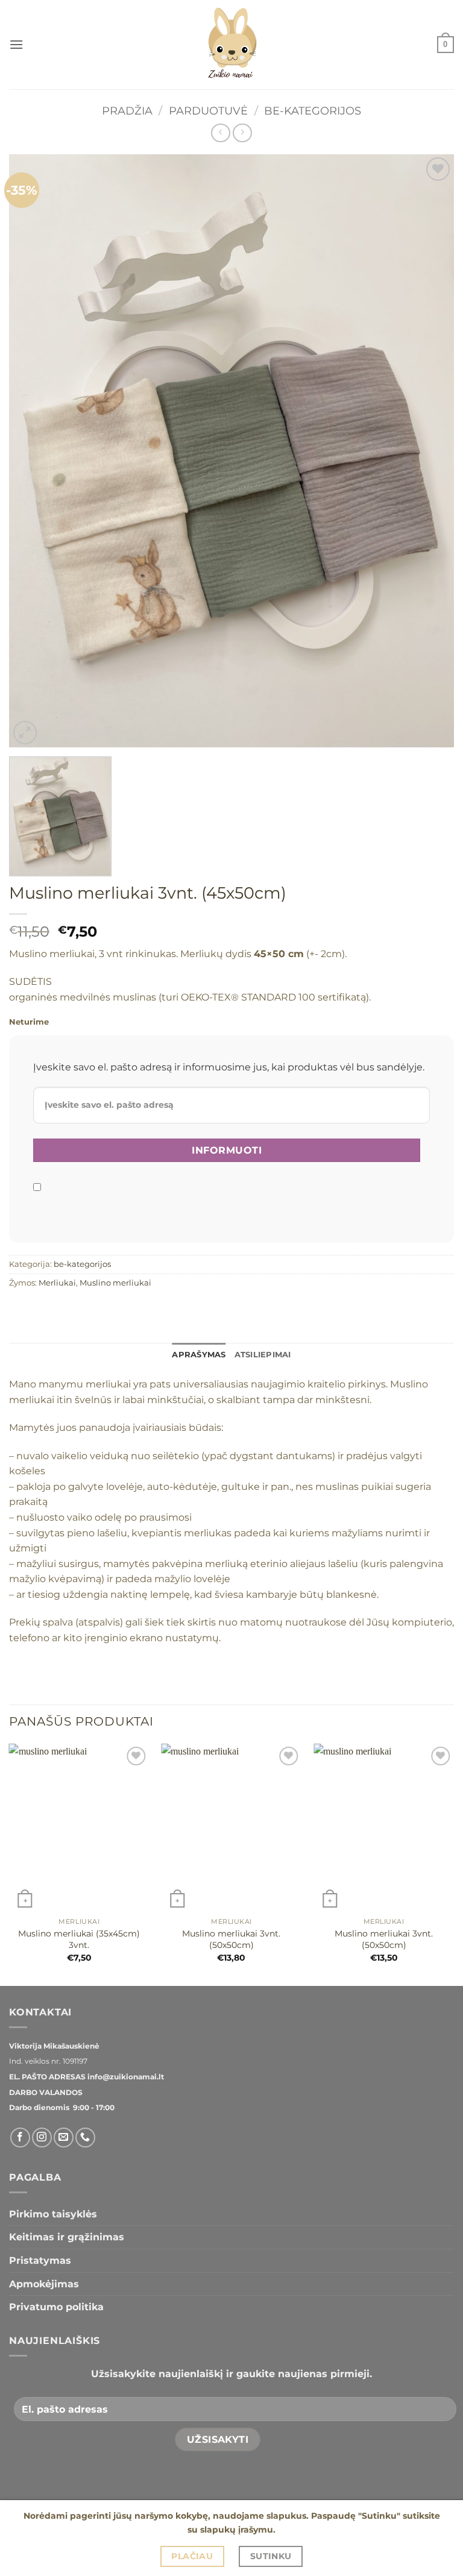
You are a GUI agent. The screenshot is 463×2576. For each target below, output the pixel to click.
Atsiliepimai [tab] (263, 1355)
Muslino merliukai (115, 1283)
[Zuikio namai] (231, 45)
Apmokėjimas (44, 2284)
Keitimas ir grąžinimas (67, 2237)
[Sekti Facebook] (20, 2138)
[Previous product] (242, 133)
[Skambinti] (85, 2138)
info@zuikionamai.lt (125, 2077)
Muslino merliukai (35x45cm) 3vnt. (79, 1939)
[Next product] (220, 133)
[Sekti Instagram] (42, 2138)
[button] (16, 44)
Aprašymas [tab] (199, 1355)
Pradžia (127, 111)
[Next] (453, 1864)
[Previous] (10, 1864)
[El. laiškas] (64, 2138)
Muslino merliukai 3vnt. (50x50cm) (231, 1939)
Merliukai (57, 1283)
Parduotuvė (208, 111)
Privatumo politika (56, 2307)
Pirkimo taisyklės (53, 2214)
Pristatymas (40, 2260)
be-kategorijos (313, 111)
